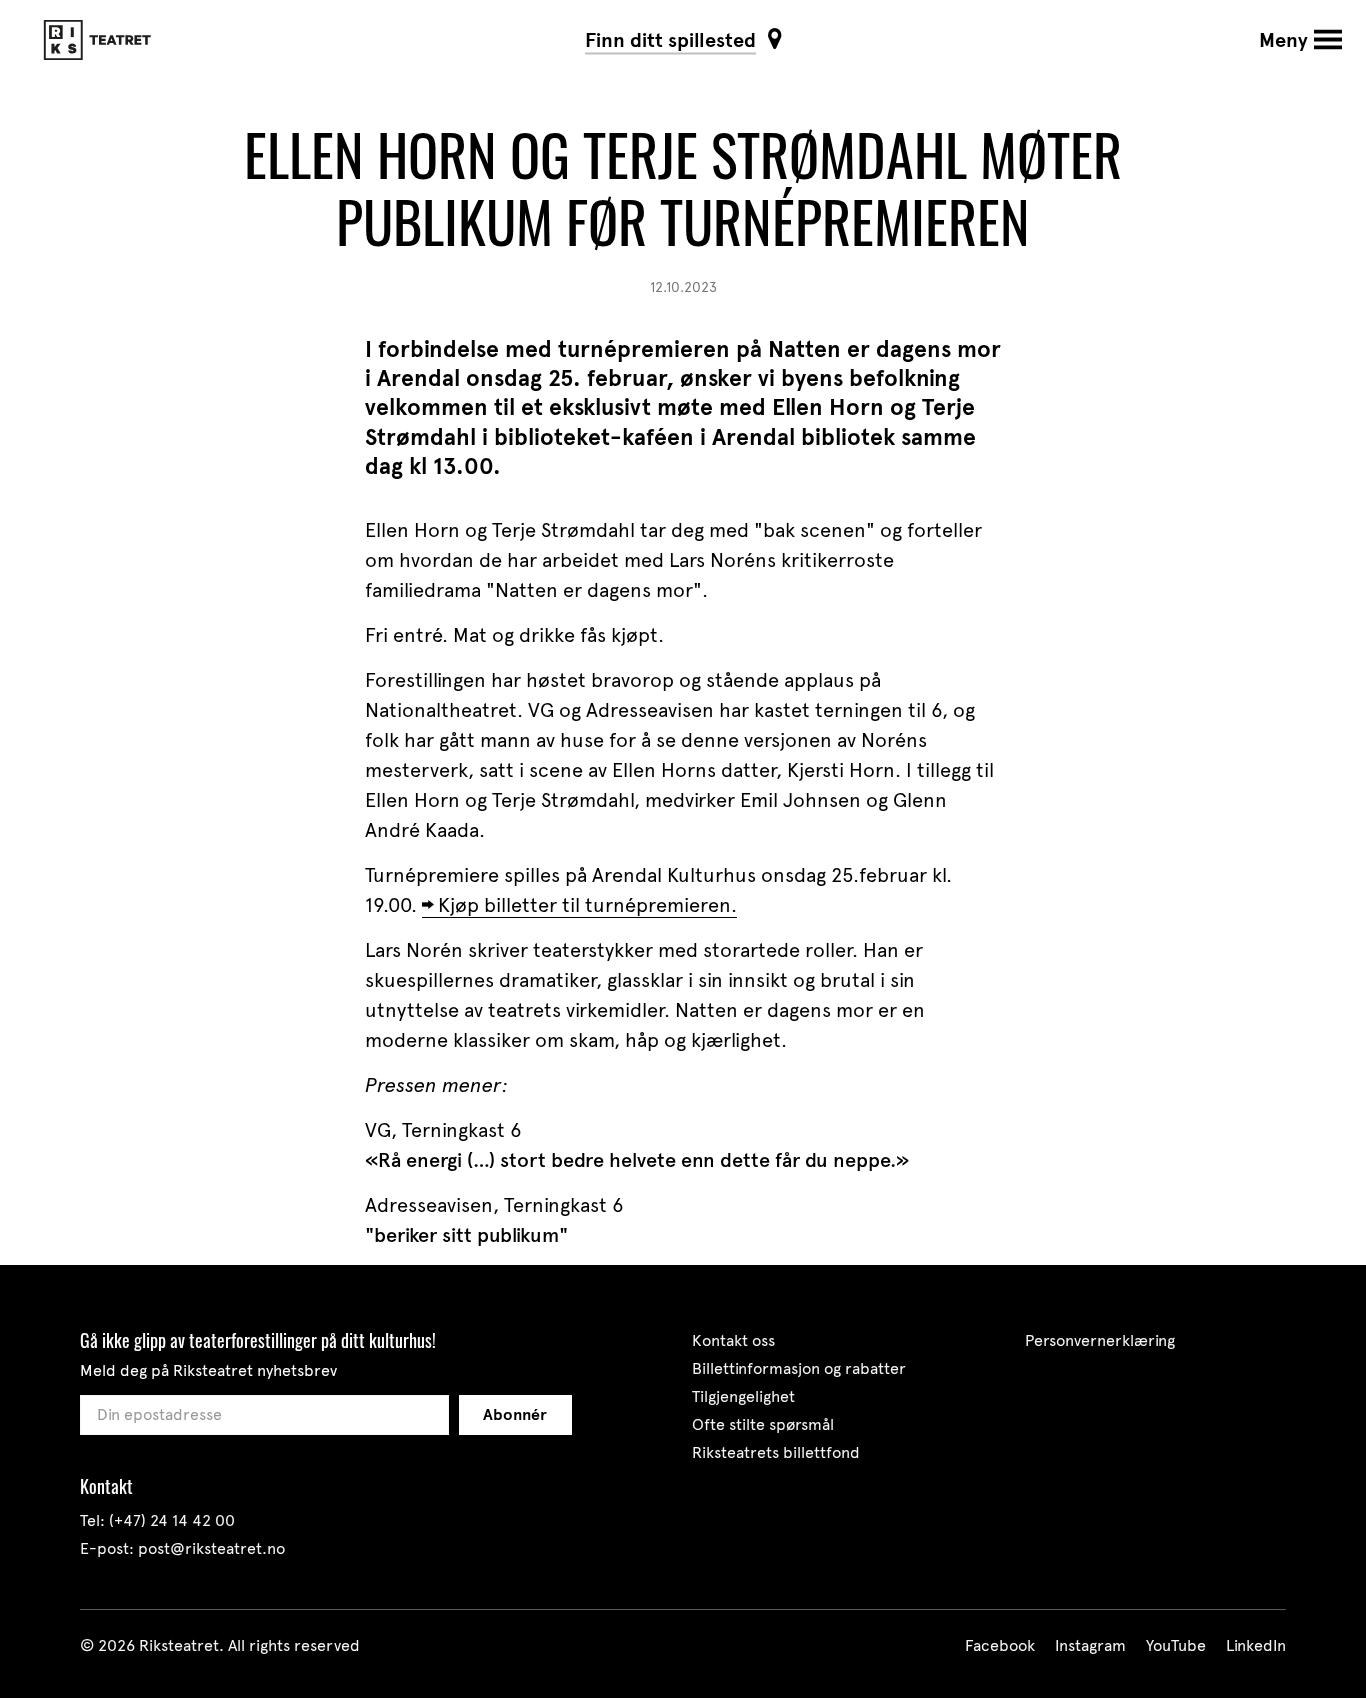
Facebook (1000, 1645)
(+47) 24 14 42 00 (172, 1520)
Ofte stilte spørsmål (763, 1424)
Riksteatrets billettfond (776, 1452)
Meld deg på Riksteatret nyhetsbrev (208, 1370)
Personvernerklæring (1100, 1340)
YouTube (1176, 1645)
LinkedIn (1256, 1645)
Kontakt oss (733, 1340)
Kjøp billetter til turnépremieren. (587, 905)
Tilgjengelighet (743, 1396)
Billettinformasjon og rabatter (799, 1368)
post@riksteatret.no (211, 1548)
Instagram (1090, 1645)
